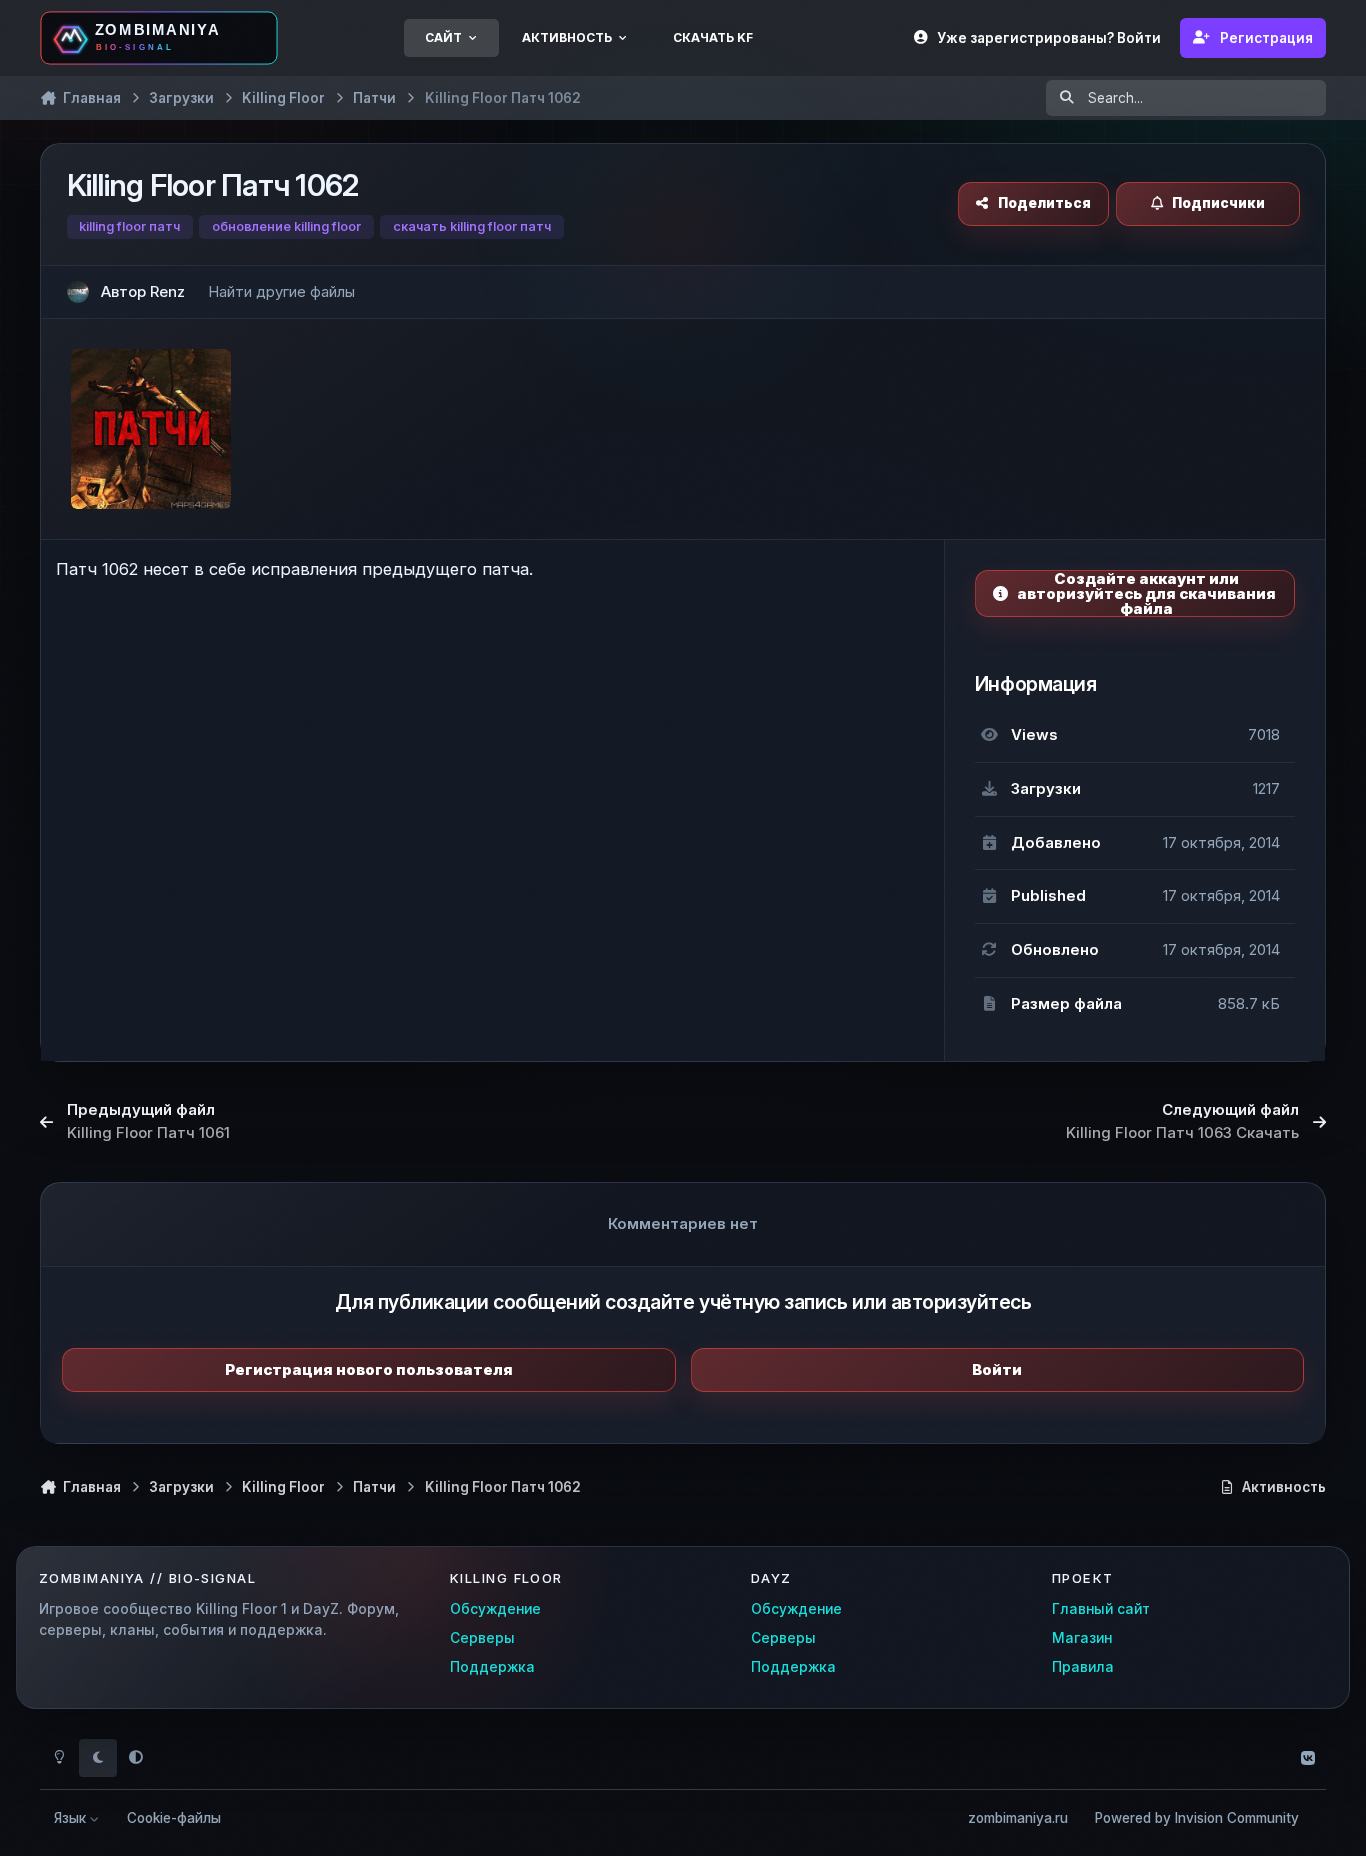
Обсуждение (495, 1609)
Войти (997, 1369)
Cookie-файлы (174, 1818)
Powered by (1197, 1818)
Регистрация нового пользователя (369, 1369)
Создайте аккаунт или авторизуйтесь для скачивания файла (1146, 593)
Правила (1083, 1667)
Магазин (1082, 1638)
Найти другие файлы (281, 291)
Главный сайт (1101, 1609)
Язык (72, 1818)
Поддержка (492, 1667)
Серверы (482, 1638)
